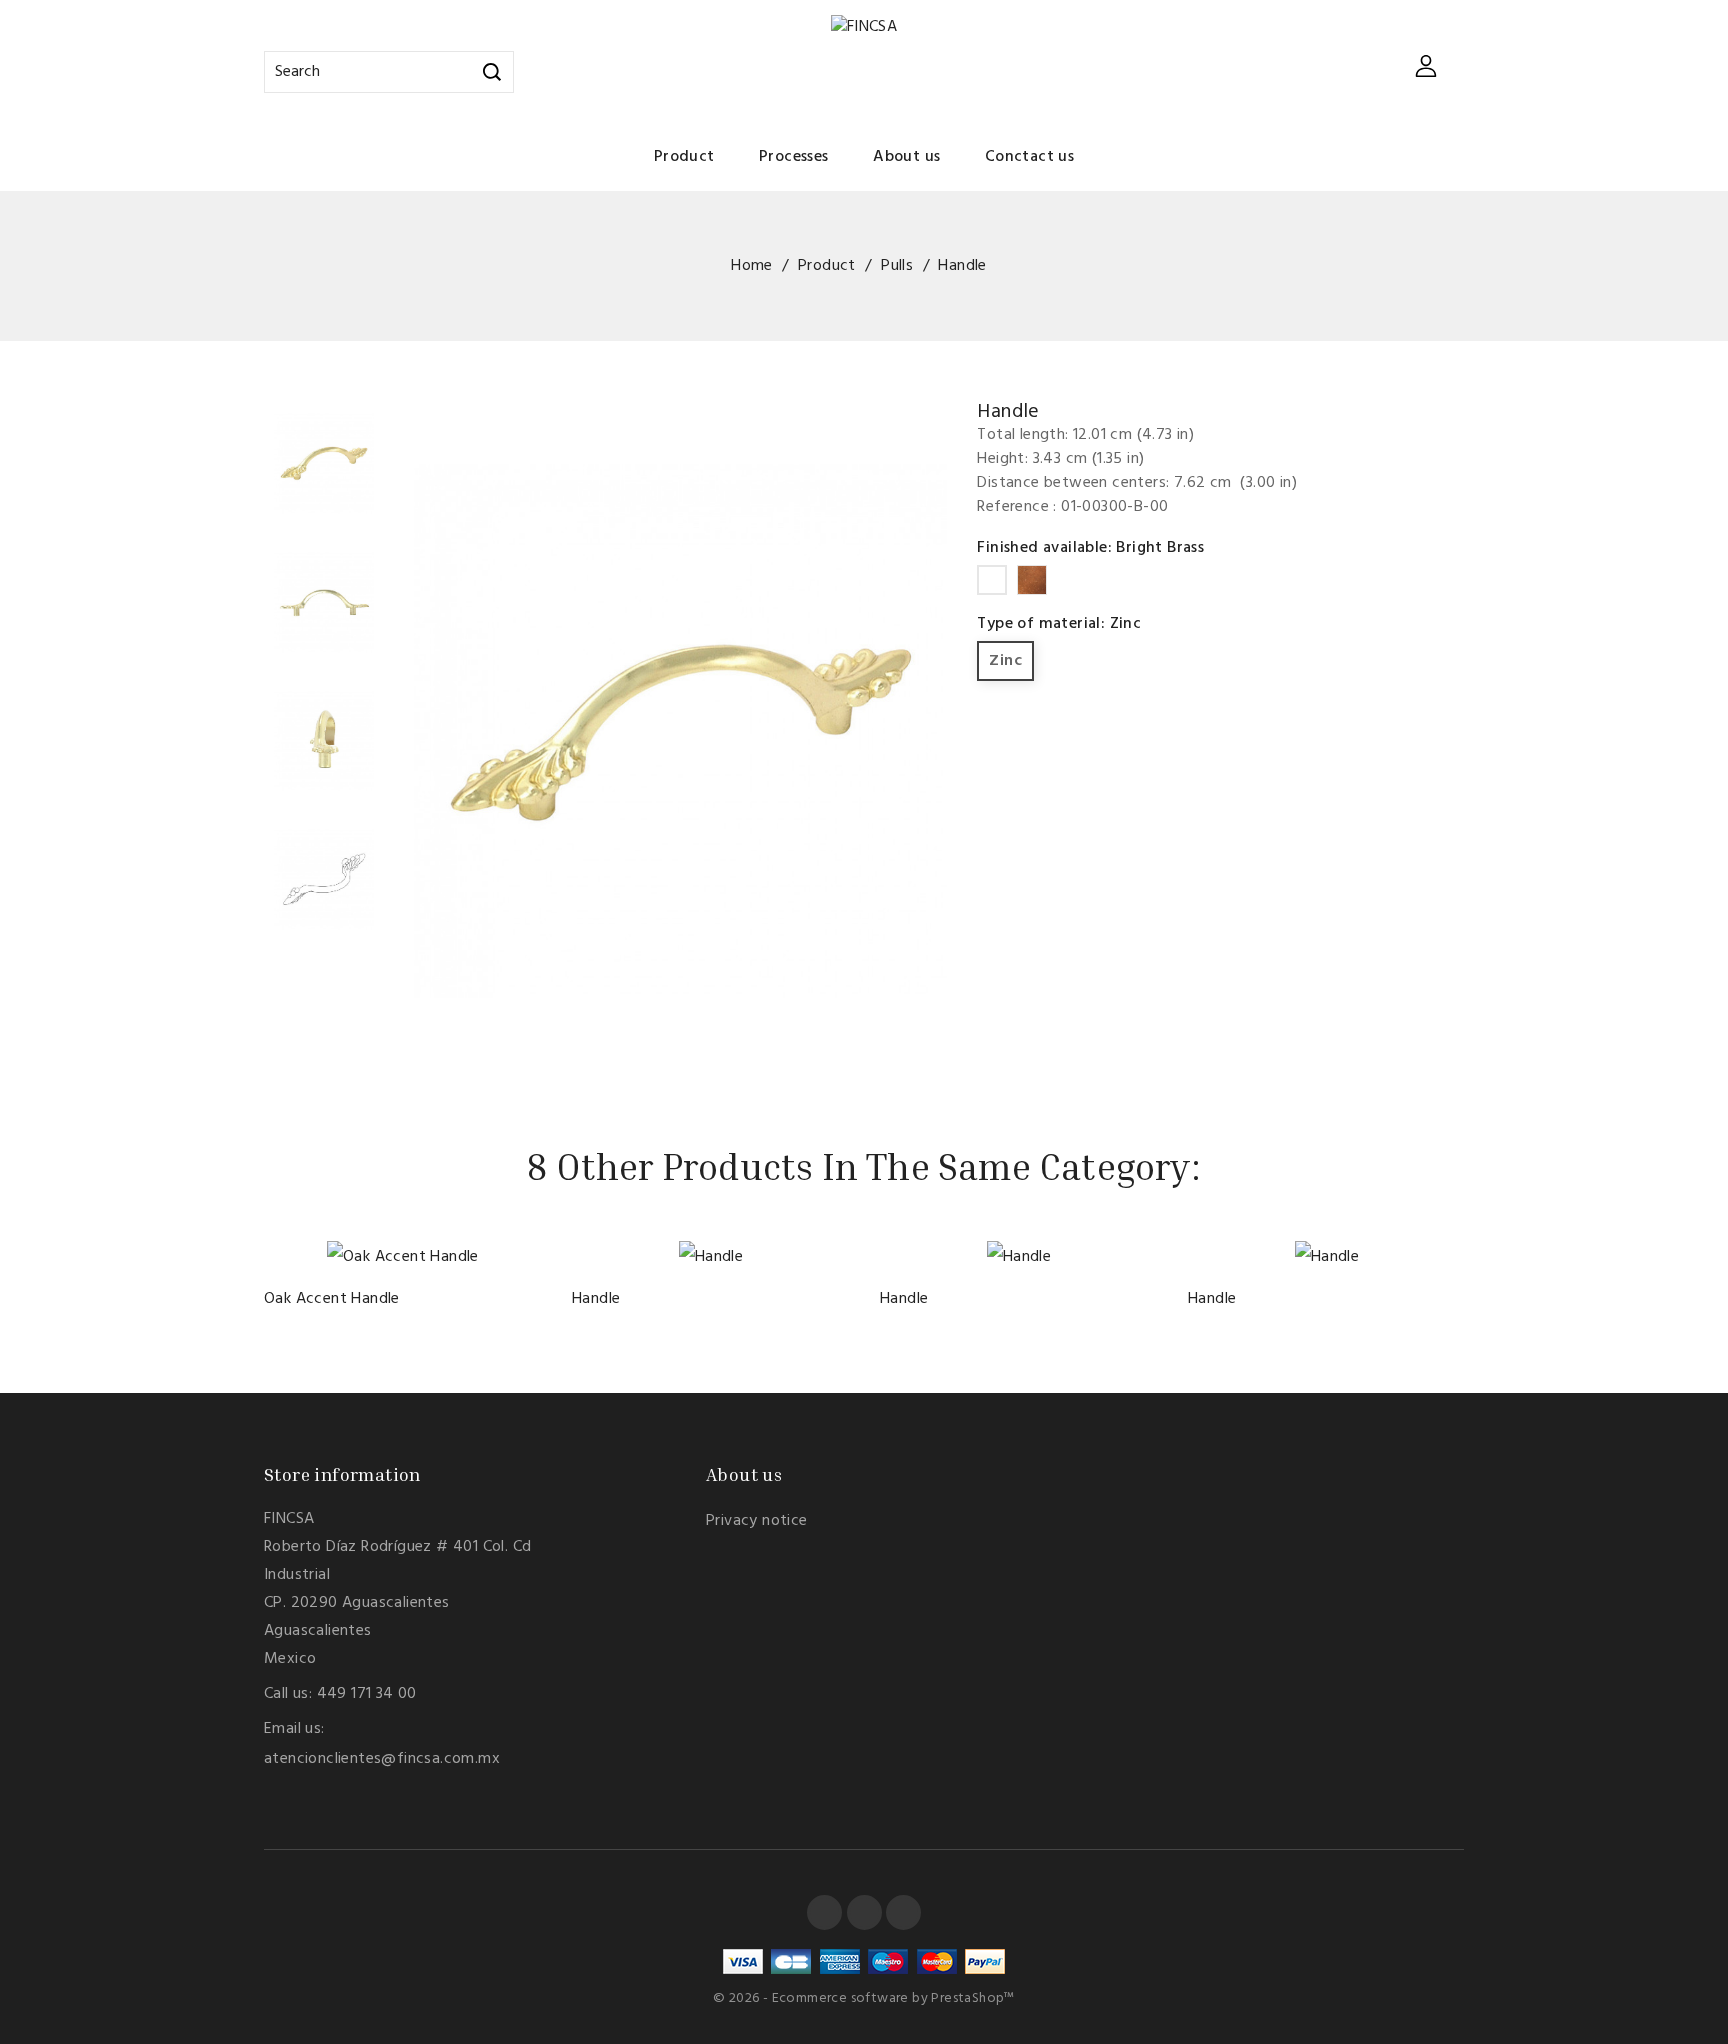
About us (906, 157)
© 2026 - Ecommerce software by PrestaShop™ (864, 1998)
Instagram (903, 1912)
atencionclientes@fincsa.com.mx (382, 1759)
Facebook (824, 1912)
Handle (596, 1299)
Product (684, 157)
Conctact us (1029, 157)
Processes (794, 157)
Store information (342, 1474)
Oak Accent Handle (332, 1299)
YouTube (864, 1912)
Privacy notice (757, 1521)
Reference (1013, 507)
